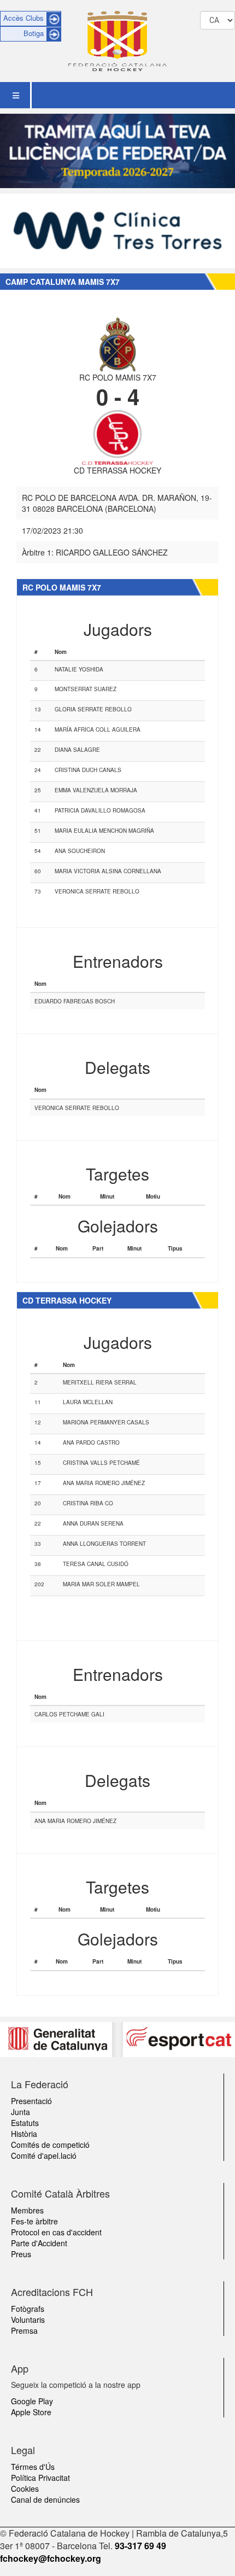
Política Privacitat (40, 2478)
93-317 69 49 (140, 2546)
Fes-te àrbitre (34, 2221)
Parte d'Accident (39, 2243)
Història (24, 2134)
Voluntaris (28, 2320)
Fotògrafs (28, 2309)
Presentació (31, 2101)
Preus (21, 2254)
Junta (20, 2112)
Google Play (32, 2401)
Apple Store (31, 2412)
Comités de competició (50, 2145)
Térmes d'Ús (33, 2467)
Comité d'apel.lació (44, 2156)
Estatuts (25, 2123)
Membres (27, 2210)
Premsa (24, 2330)
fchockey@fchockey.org (51, 2558)
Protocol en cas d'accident (56, 2232)
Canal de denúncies (45, 2499)
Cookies (25, 2489)
